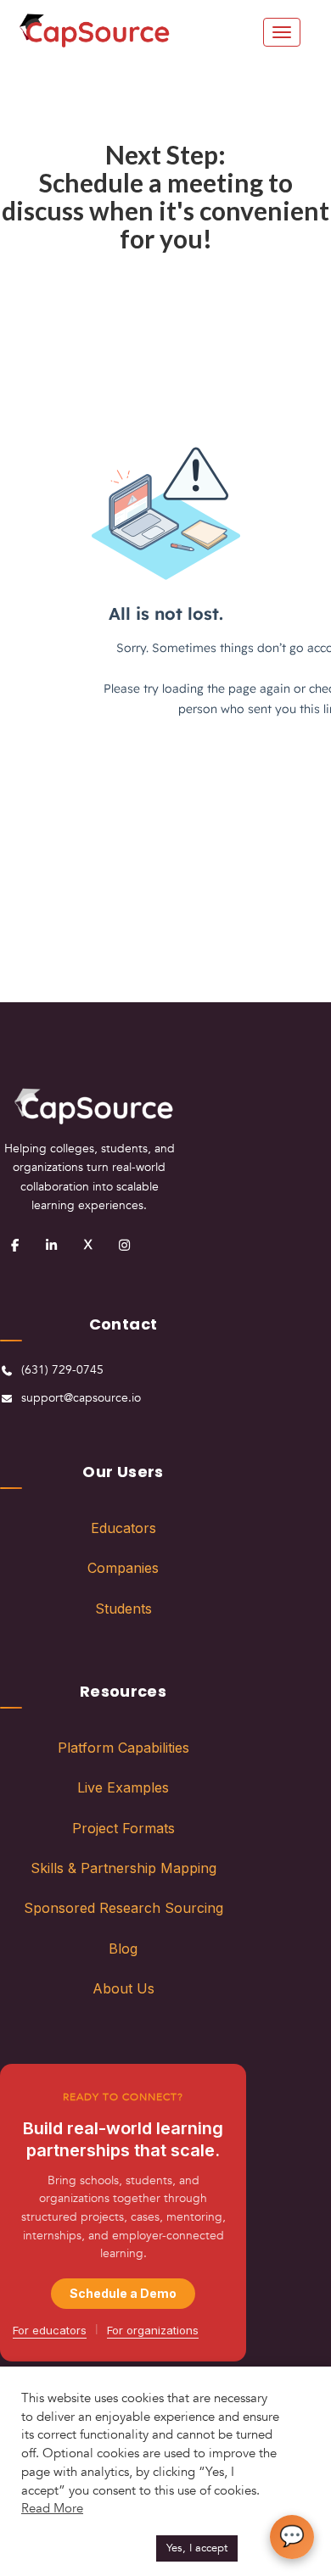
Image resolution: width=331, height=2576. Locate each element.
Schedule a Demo (123, 2293)
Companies (123, 1568)
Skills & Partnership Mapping (123, 1868)
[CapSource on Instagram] (124, 1245)
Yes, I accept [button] (197, 2548)
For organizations (153, 2330)
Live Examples (123, 1787)
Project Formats (123, 1828)
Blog (123, 1949)
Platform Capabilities (123, 1748)
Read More (52, 2508)
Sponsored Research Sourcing (123, 1908)
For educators (50, 2330)
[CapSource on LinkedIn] (51, 1245)
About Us (123, 1988)
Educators (123, 1528)
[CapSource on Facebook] (14, 1245)
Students (123, 1609)
